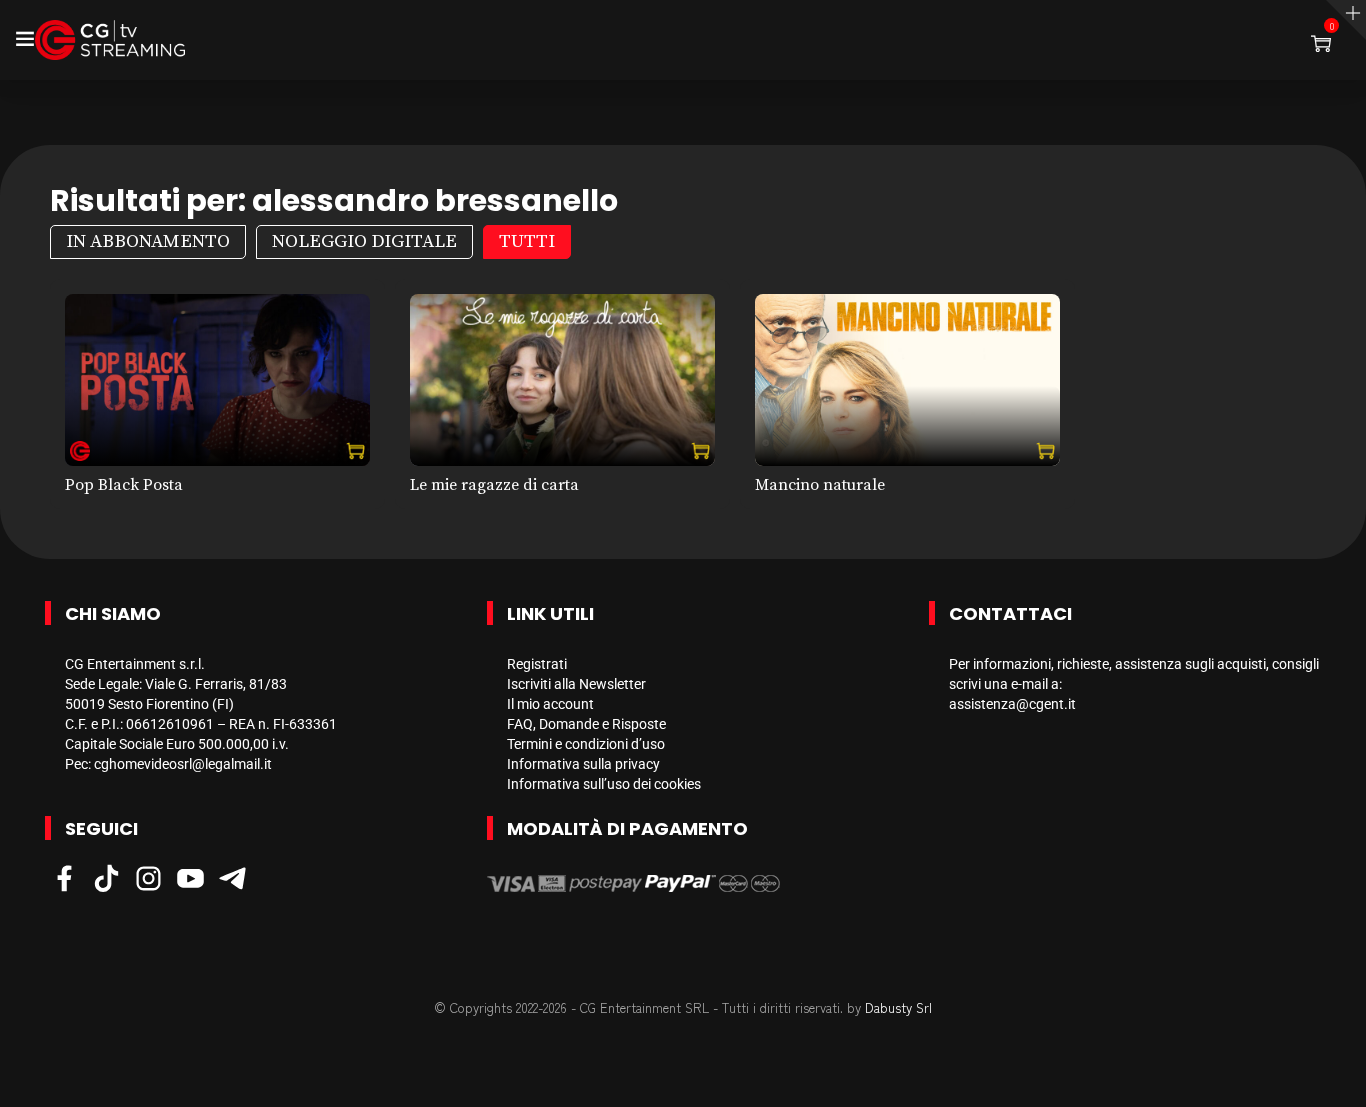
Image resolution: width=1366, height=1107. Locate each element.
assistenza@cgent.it (1012, 704)
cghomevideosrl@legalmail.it (183, 764)
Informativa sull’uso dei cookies (604, 784)
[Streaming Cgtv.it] (110, 40)
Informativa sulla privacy (583, 764)
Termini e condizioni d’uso (586, 744)
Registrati (537, 664)
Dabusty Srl (898, 1007)
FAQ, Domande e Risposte (586, 724)
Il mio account (550, 704)
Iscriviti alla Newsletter (576, 684)
